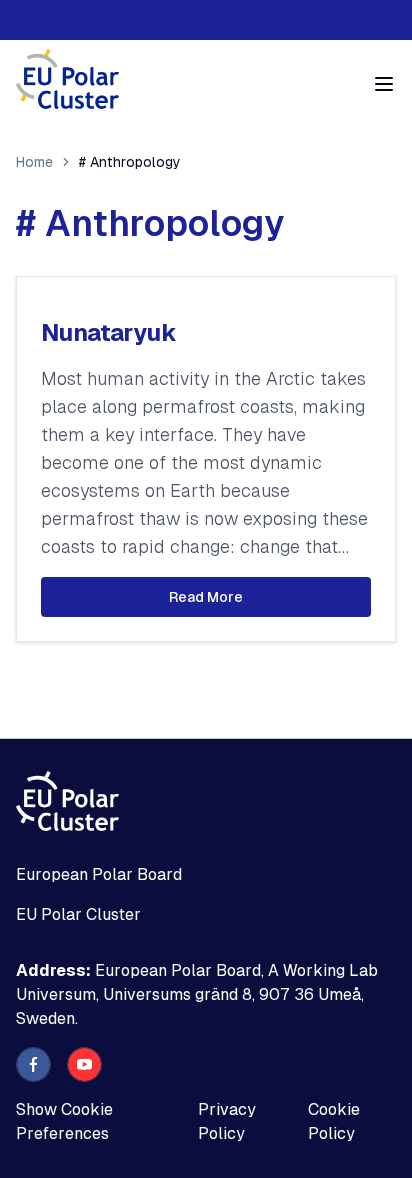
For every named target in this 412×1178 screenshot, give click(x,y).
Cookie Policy (334, 1121)
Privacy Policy (227, 1121)
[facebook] (33, 1064)
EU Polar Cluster (78, 914)
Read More (206, 597)
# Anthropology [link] (130, 162)
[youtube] (84, 1064)
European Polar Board (99, 874)
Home (34, 162)
